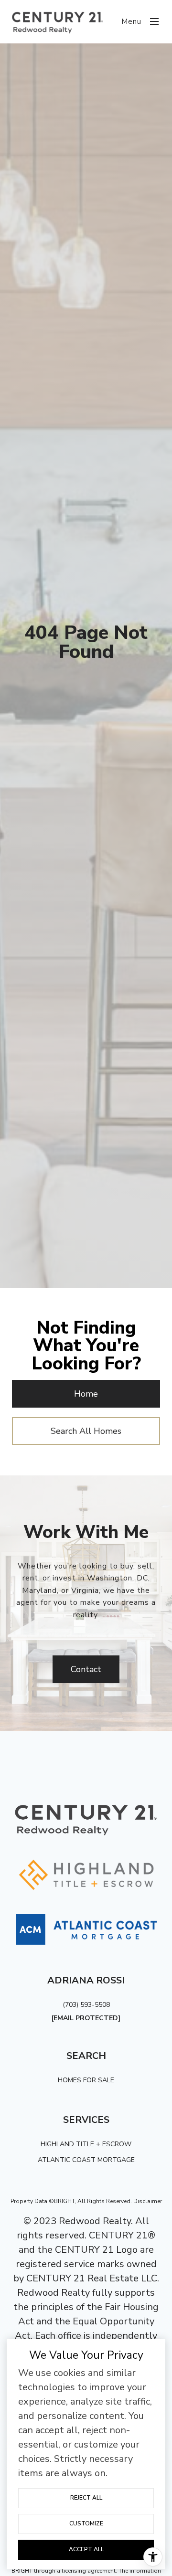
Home (86, 1394)
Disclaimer (148, 2201)
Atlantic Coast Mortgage (86, 2160)
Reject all (86, 2498)
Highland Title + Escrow (86, 2144)
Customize (86, 2523)
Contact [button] (86, 1669)
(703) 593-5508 (86, 2005)
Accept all (86, 2549)
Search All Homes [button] (86, 1431)
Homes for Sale (86, 2080)
